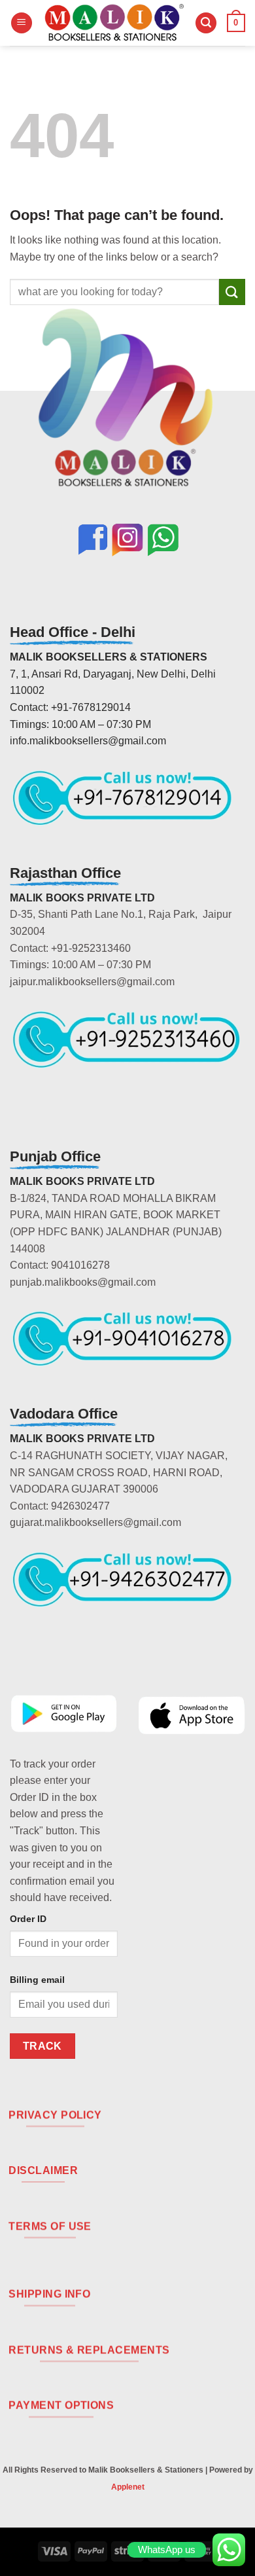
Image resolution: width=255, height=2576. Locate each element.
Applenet (128, 2487)
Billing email (37, 1980)
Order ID (28, 1919)
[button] (22, 23)
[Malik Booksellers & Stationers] (114, 23)
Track (42, 2046)
